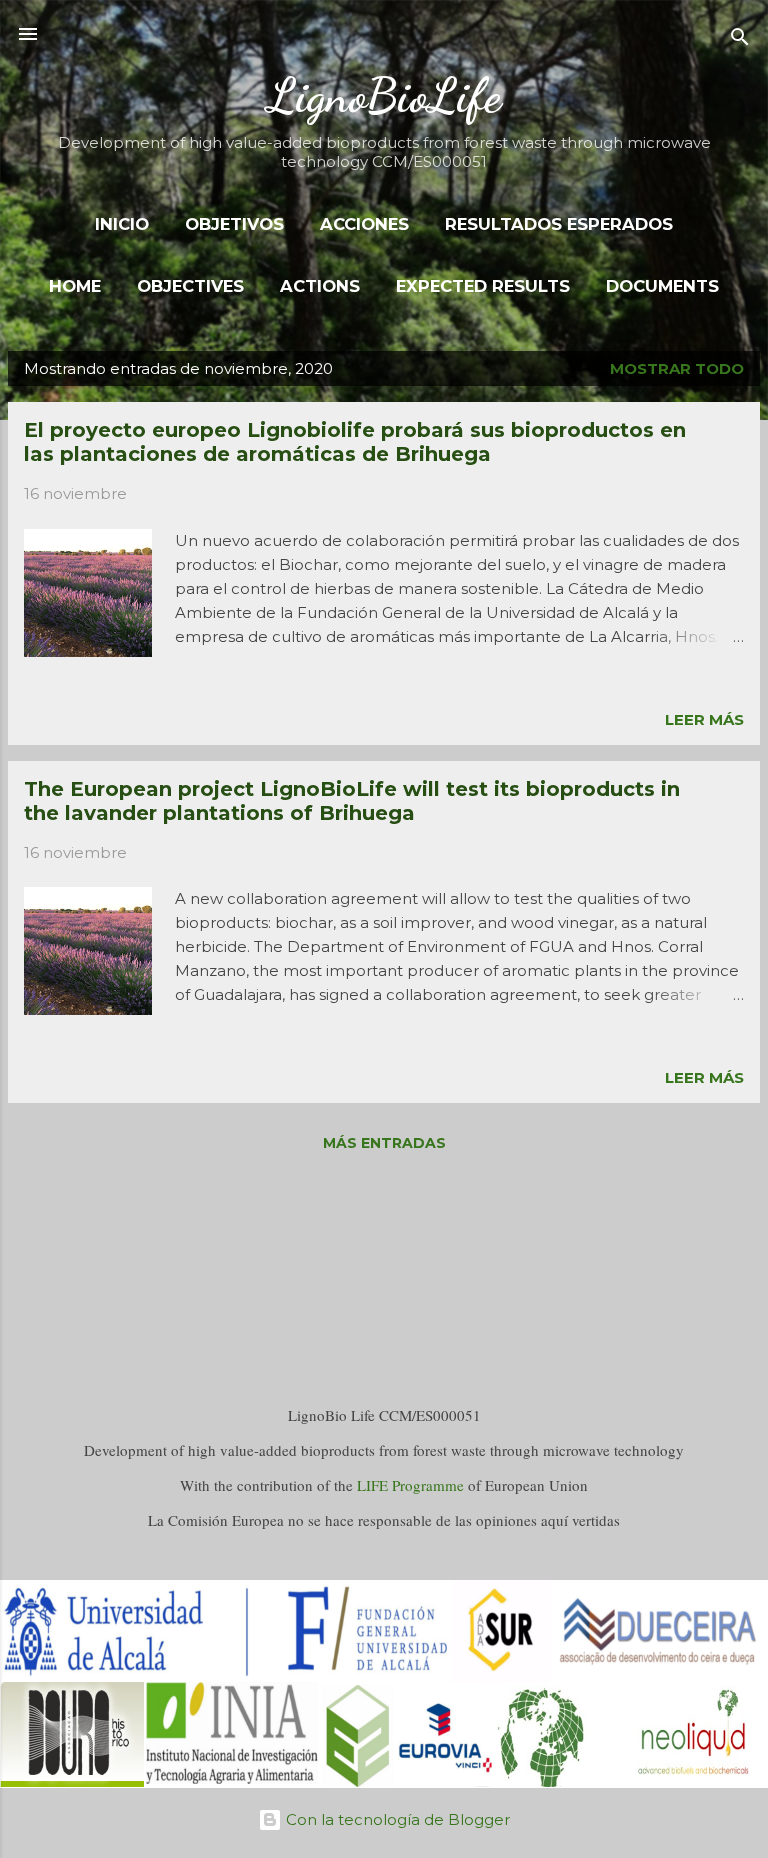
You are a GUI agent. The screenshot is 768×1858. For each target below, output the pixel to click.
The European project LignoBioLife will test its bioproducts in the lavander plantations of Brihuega (352, 801)
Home (75, 286)
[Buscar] (740, 40)
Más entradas (384, 1143)
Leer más (704, 719)
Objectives (190, 286)
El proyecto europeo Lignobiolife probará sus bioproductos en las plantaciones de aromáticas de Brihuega (355, 442)
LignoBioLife (384, 95)
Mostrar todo (677, 368)
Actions (320, 286)
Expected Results (483, 286)
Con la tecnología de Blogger (396, 1819)
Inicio (122, 224)
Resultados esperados (559, 224)
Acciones (364, 224)
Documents (662, 286)
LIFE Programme (410, 1485)
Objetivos (234, 224)
